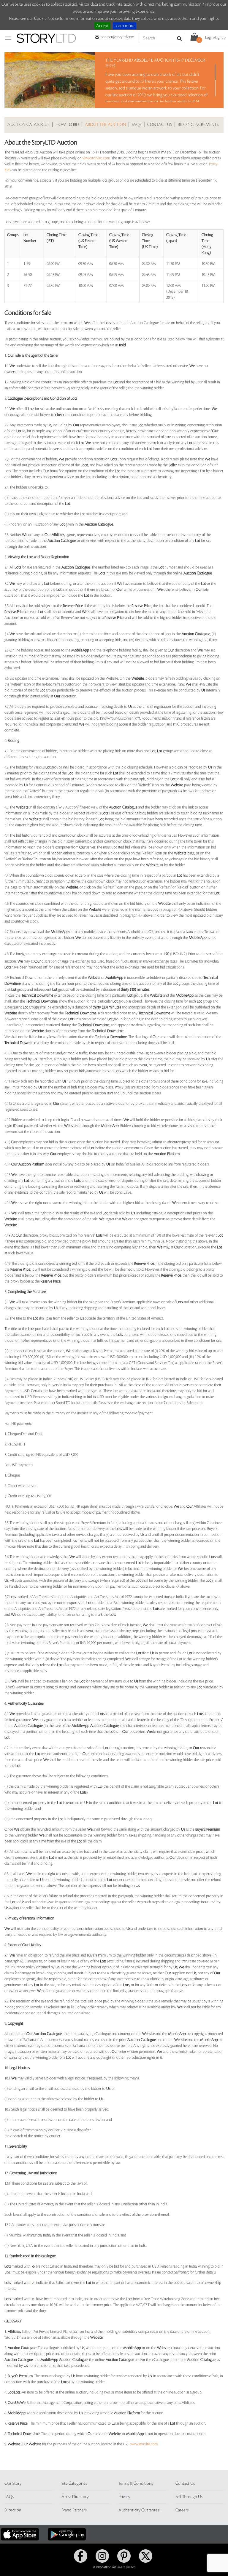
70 (167, 954)
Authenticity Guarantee (139, 2510)
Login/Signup (215, 38)
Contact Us (185, 2484)
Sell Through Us (189, 2497)
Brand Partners (74, 2510)
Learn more (125, 26)
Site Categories (74, 2484)
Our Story (13, 2484)
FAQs (137, 125)
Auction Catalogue (28, 125)
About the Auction (105, 125)
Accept (102, 26)
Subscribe (13, 2510)
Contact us (160, 125)
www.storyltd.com (96, 158)
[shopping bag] (194, 36)
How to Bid (67, 125)
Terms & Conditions (136, 2484)
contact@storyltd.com (117, 37)
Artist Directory (75, 2497)
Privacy (124, 2497)
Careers (182, 2510)
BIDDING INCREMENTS (198, 125)
